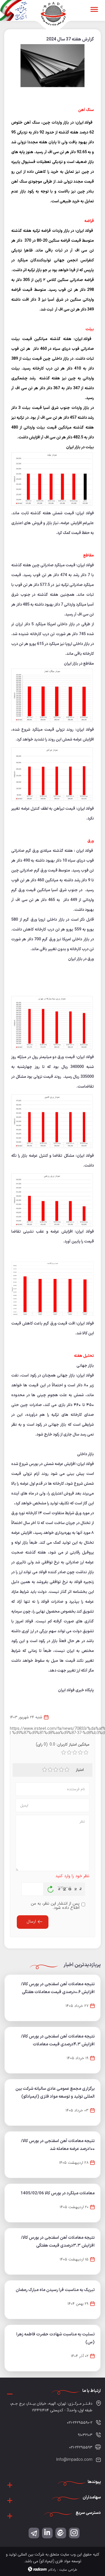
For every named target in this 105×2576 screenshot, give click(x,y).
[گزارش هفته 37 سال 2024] (53, 68)
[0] (64, 1753)
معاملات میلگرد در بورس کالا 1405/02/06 (58, 2193)
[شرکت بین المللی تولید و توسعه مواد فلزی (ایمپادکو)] (53, 13)
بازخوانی (51, 1888)
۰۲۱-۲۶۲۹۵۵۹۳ (81, 2447)
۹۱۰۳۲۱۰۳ (85, 2435)
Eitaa (61, 2532)
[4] (61, 1770)
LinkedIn (47, 2532)
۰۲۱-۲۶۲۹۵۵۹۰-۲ (80, 2423)
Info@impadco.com (74, 2460)
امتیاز (80, 1770)
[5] (67, 1770)
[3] (56, 1770)
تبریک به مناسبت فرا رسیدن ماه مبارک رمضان (55, 2290)
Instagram (74, 2532)
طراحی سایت (68, 2570)
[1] (45, 1770)
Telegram (34, 2532)
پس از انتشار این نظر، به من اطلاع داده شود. (55, 1906)
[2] (50, 1770)
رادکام (52, 2570)
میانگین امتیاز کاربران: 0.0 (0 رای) (63, 1744)
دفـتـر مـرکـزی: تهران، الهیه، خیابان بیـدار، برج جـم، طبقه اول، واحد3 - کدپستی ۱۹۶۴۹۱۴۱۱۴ (51, 2407)
